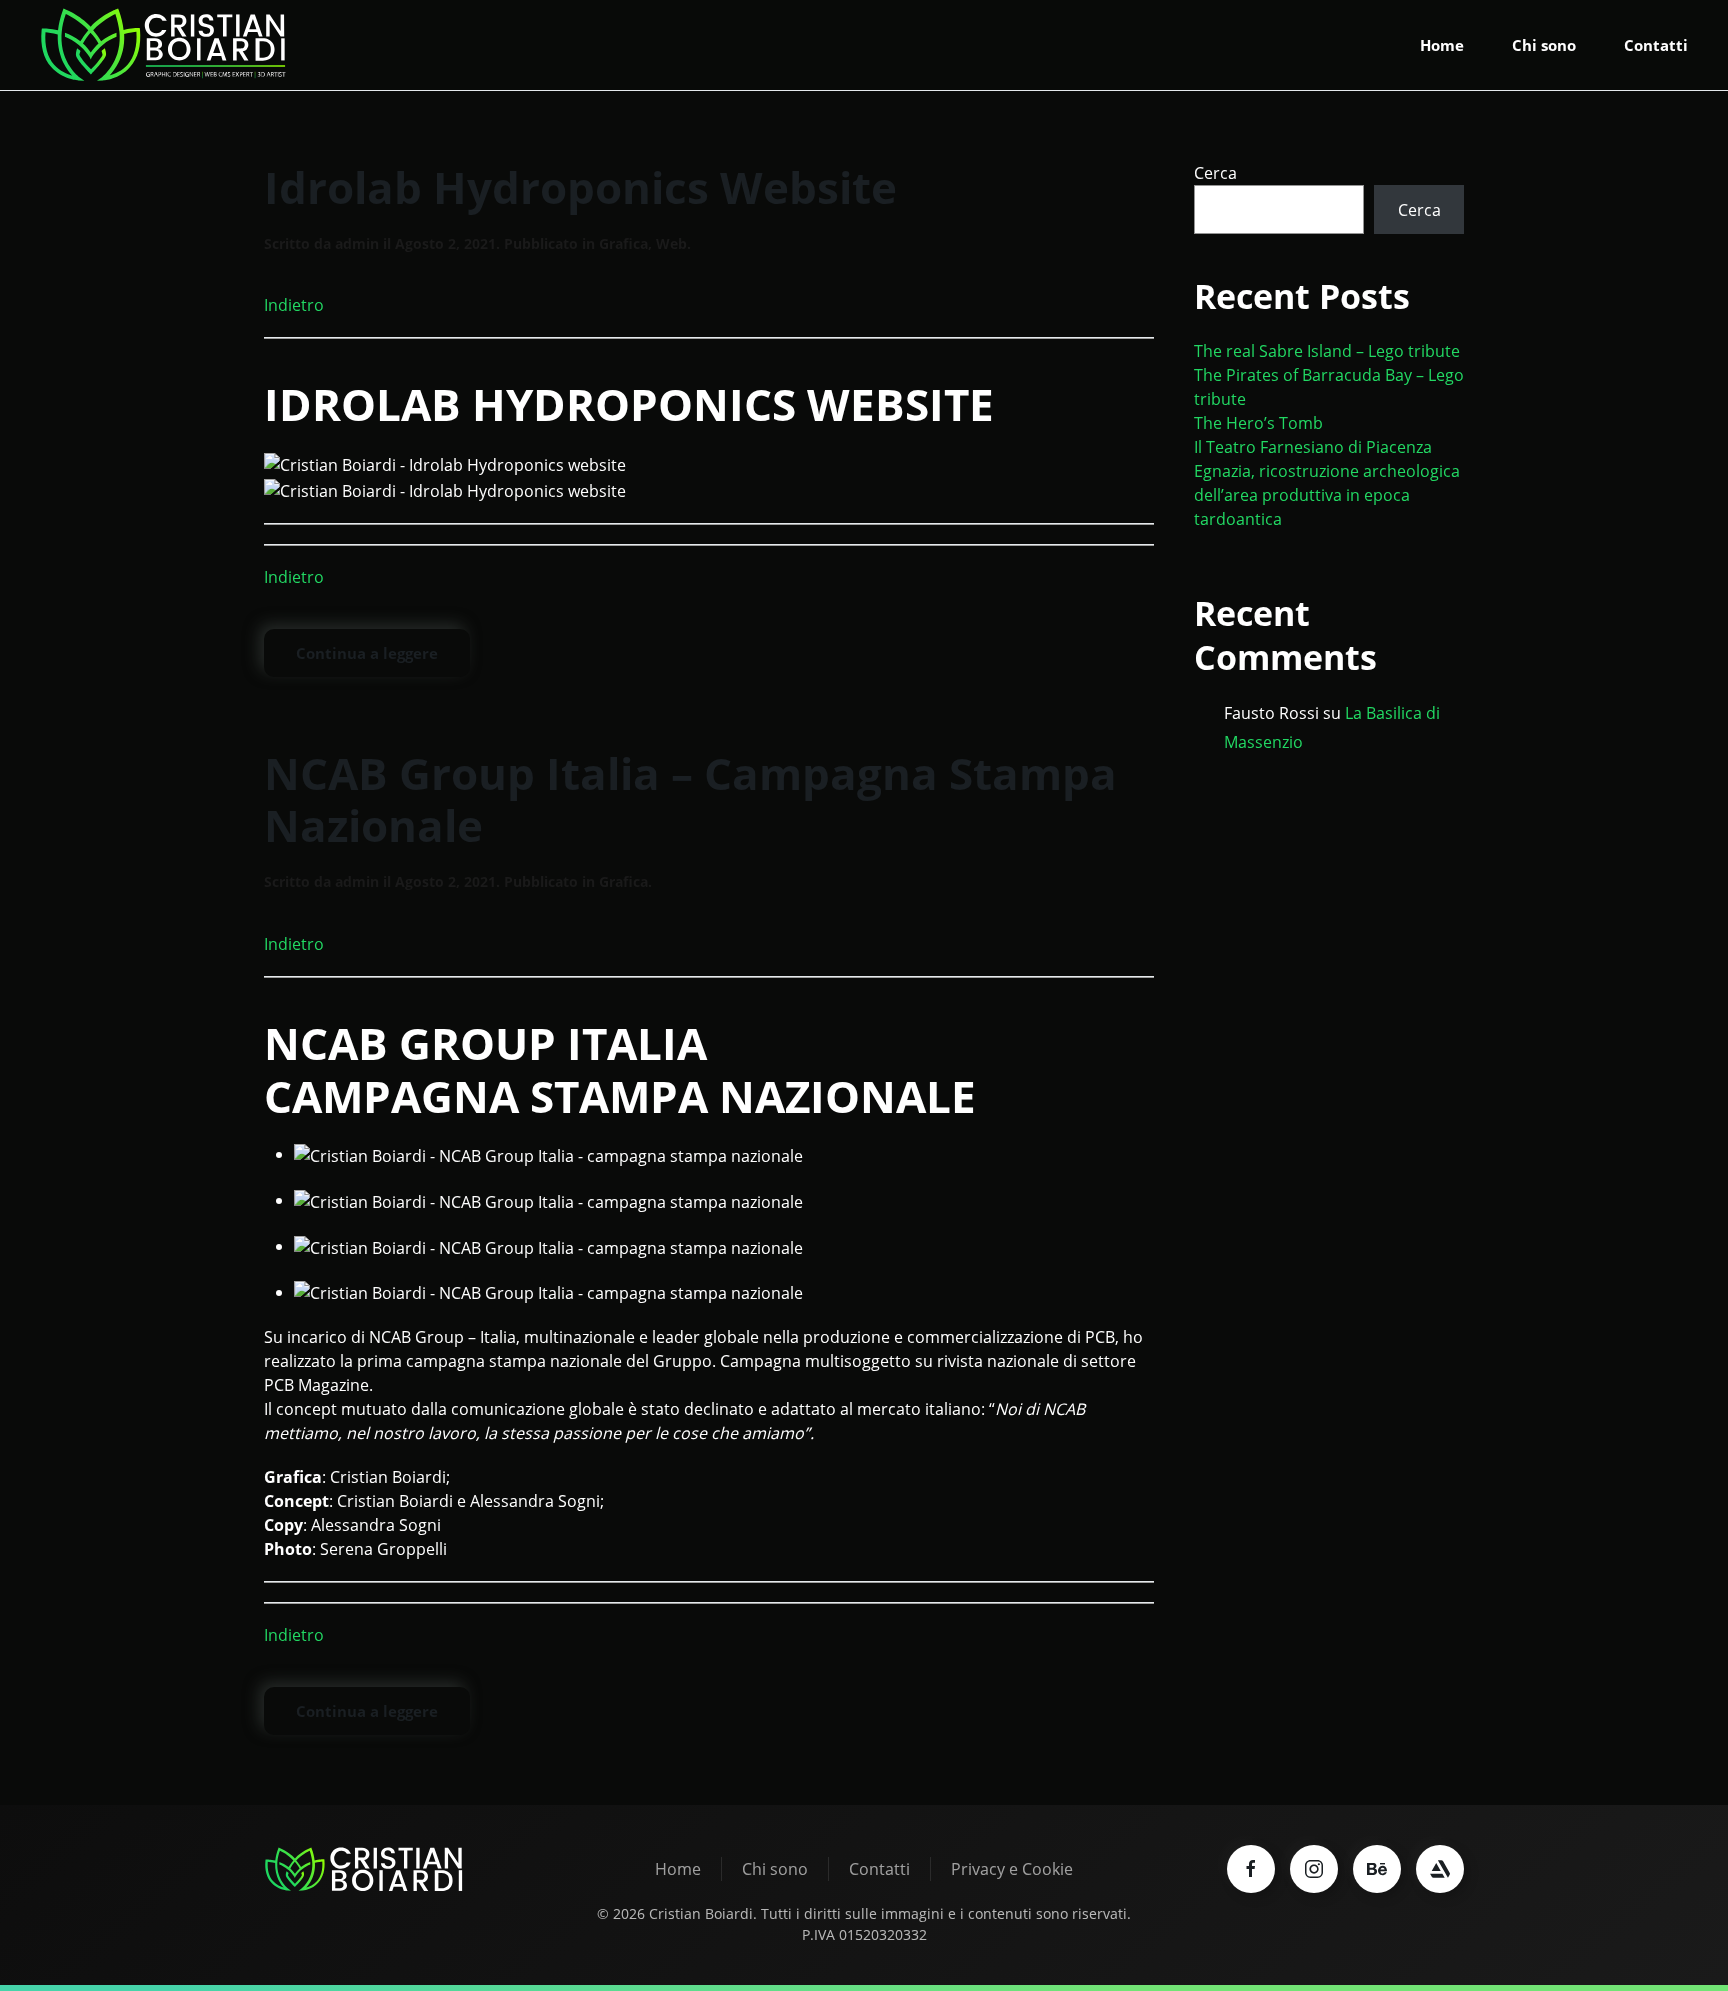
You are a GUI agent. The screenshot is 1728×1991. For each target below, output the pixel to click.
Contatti (1656, 45)
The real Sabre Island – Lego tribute (1327, 351)
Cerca (1215, 173)
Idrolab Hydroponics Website (580, 187)
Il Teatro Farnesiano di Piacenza (1313, 447)
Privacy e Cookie (1012, 1869)
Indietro (294, 305)
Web (671, 243)
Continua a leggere (367, 653)
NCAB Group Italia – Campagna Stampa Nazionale (690, 799)
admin (357, 243)
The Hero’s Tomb (1258, 423)
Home (1442, 45)
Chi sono (1544, 45)
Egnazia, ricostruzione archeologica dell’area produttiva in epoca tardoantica (1327, 495)
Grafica (623, 243)
